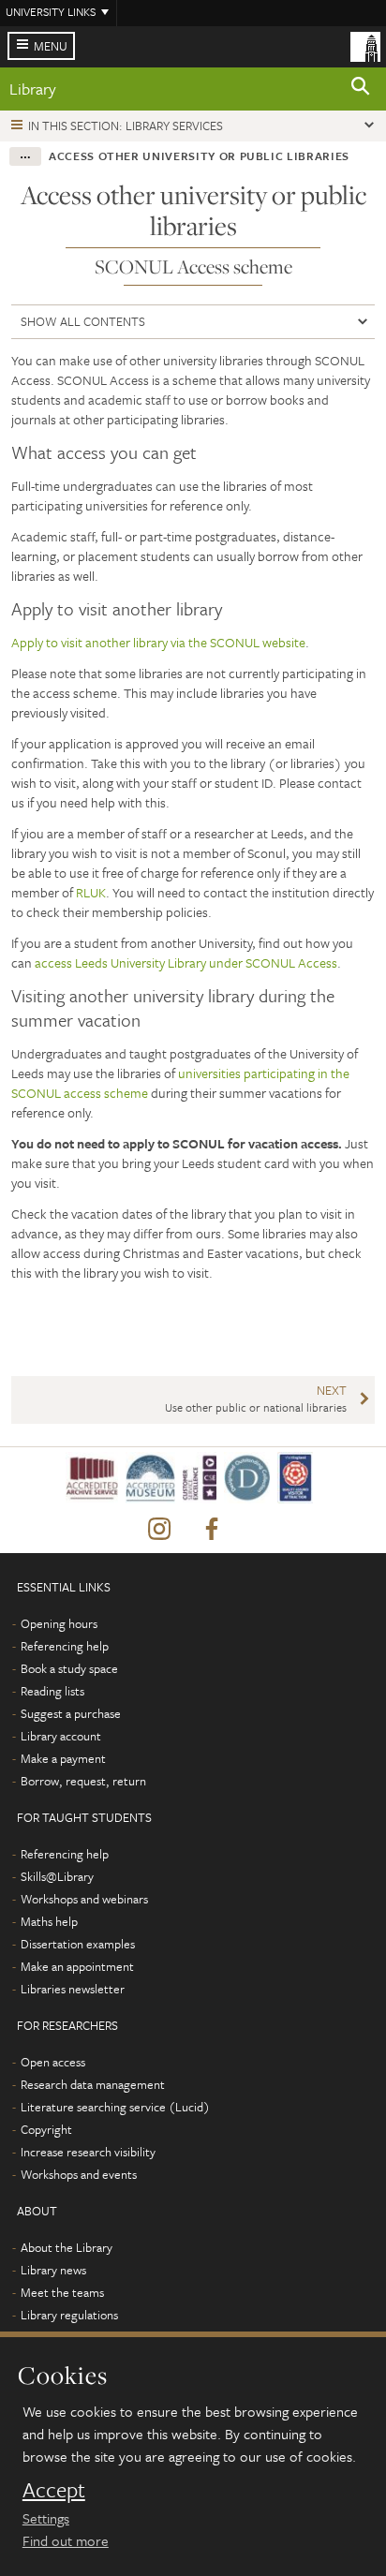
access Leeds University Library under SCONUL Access (186, 962)
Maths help (49, 1921)
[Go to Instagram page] (159, 1530)
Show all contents (83, 321)
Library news (53, 2270)
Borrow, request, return (83, 1781)
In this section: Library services (126, 126)
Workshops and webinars (84, 1899)
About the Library (67, 2247)
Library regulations (69, 2315)
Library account (61, 1736)
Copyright (46, 2129)
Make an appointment (77, 1966)
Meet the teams (62, 2292)
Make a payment (63, 1758)
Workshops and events (79, 2174)
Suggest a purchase (71, 1713)
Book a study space (69, 1668)
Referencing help (65, 1646)
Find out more (66, 2540)
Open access (53, 2062)
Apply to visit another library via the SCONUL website (158, 642)
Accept (54, 2490)
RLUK (91, 892)
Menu (51, 46)
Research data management (93, 2084)
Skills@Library (57, 1876)
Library (33, 89)
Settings (46, 2518)
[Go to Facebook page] (212, 1530)
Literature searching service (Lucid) (115, 2107)
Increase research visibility (88, 2152)
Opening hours (59, 1623)
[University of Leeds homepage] (365, 45)
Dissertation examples (78, 1944)
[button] (361, 89)
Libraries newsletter (73, 1989)
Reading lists (52, 1691)
